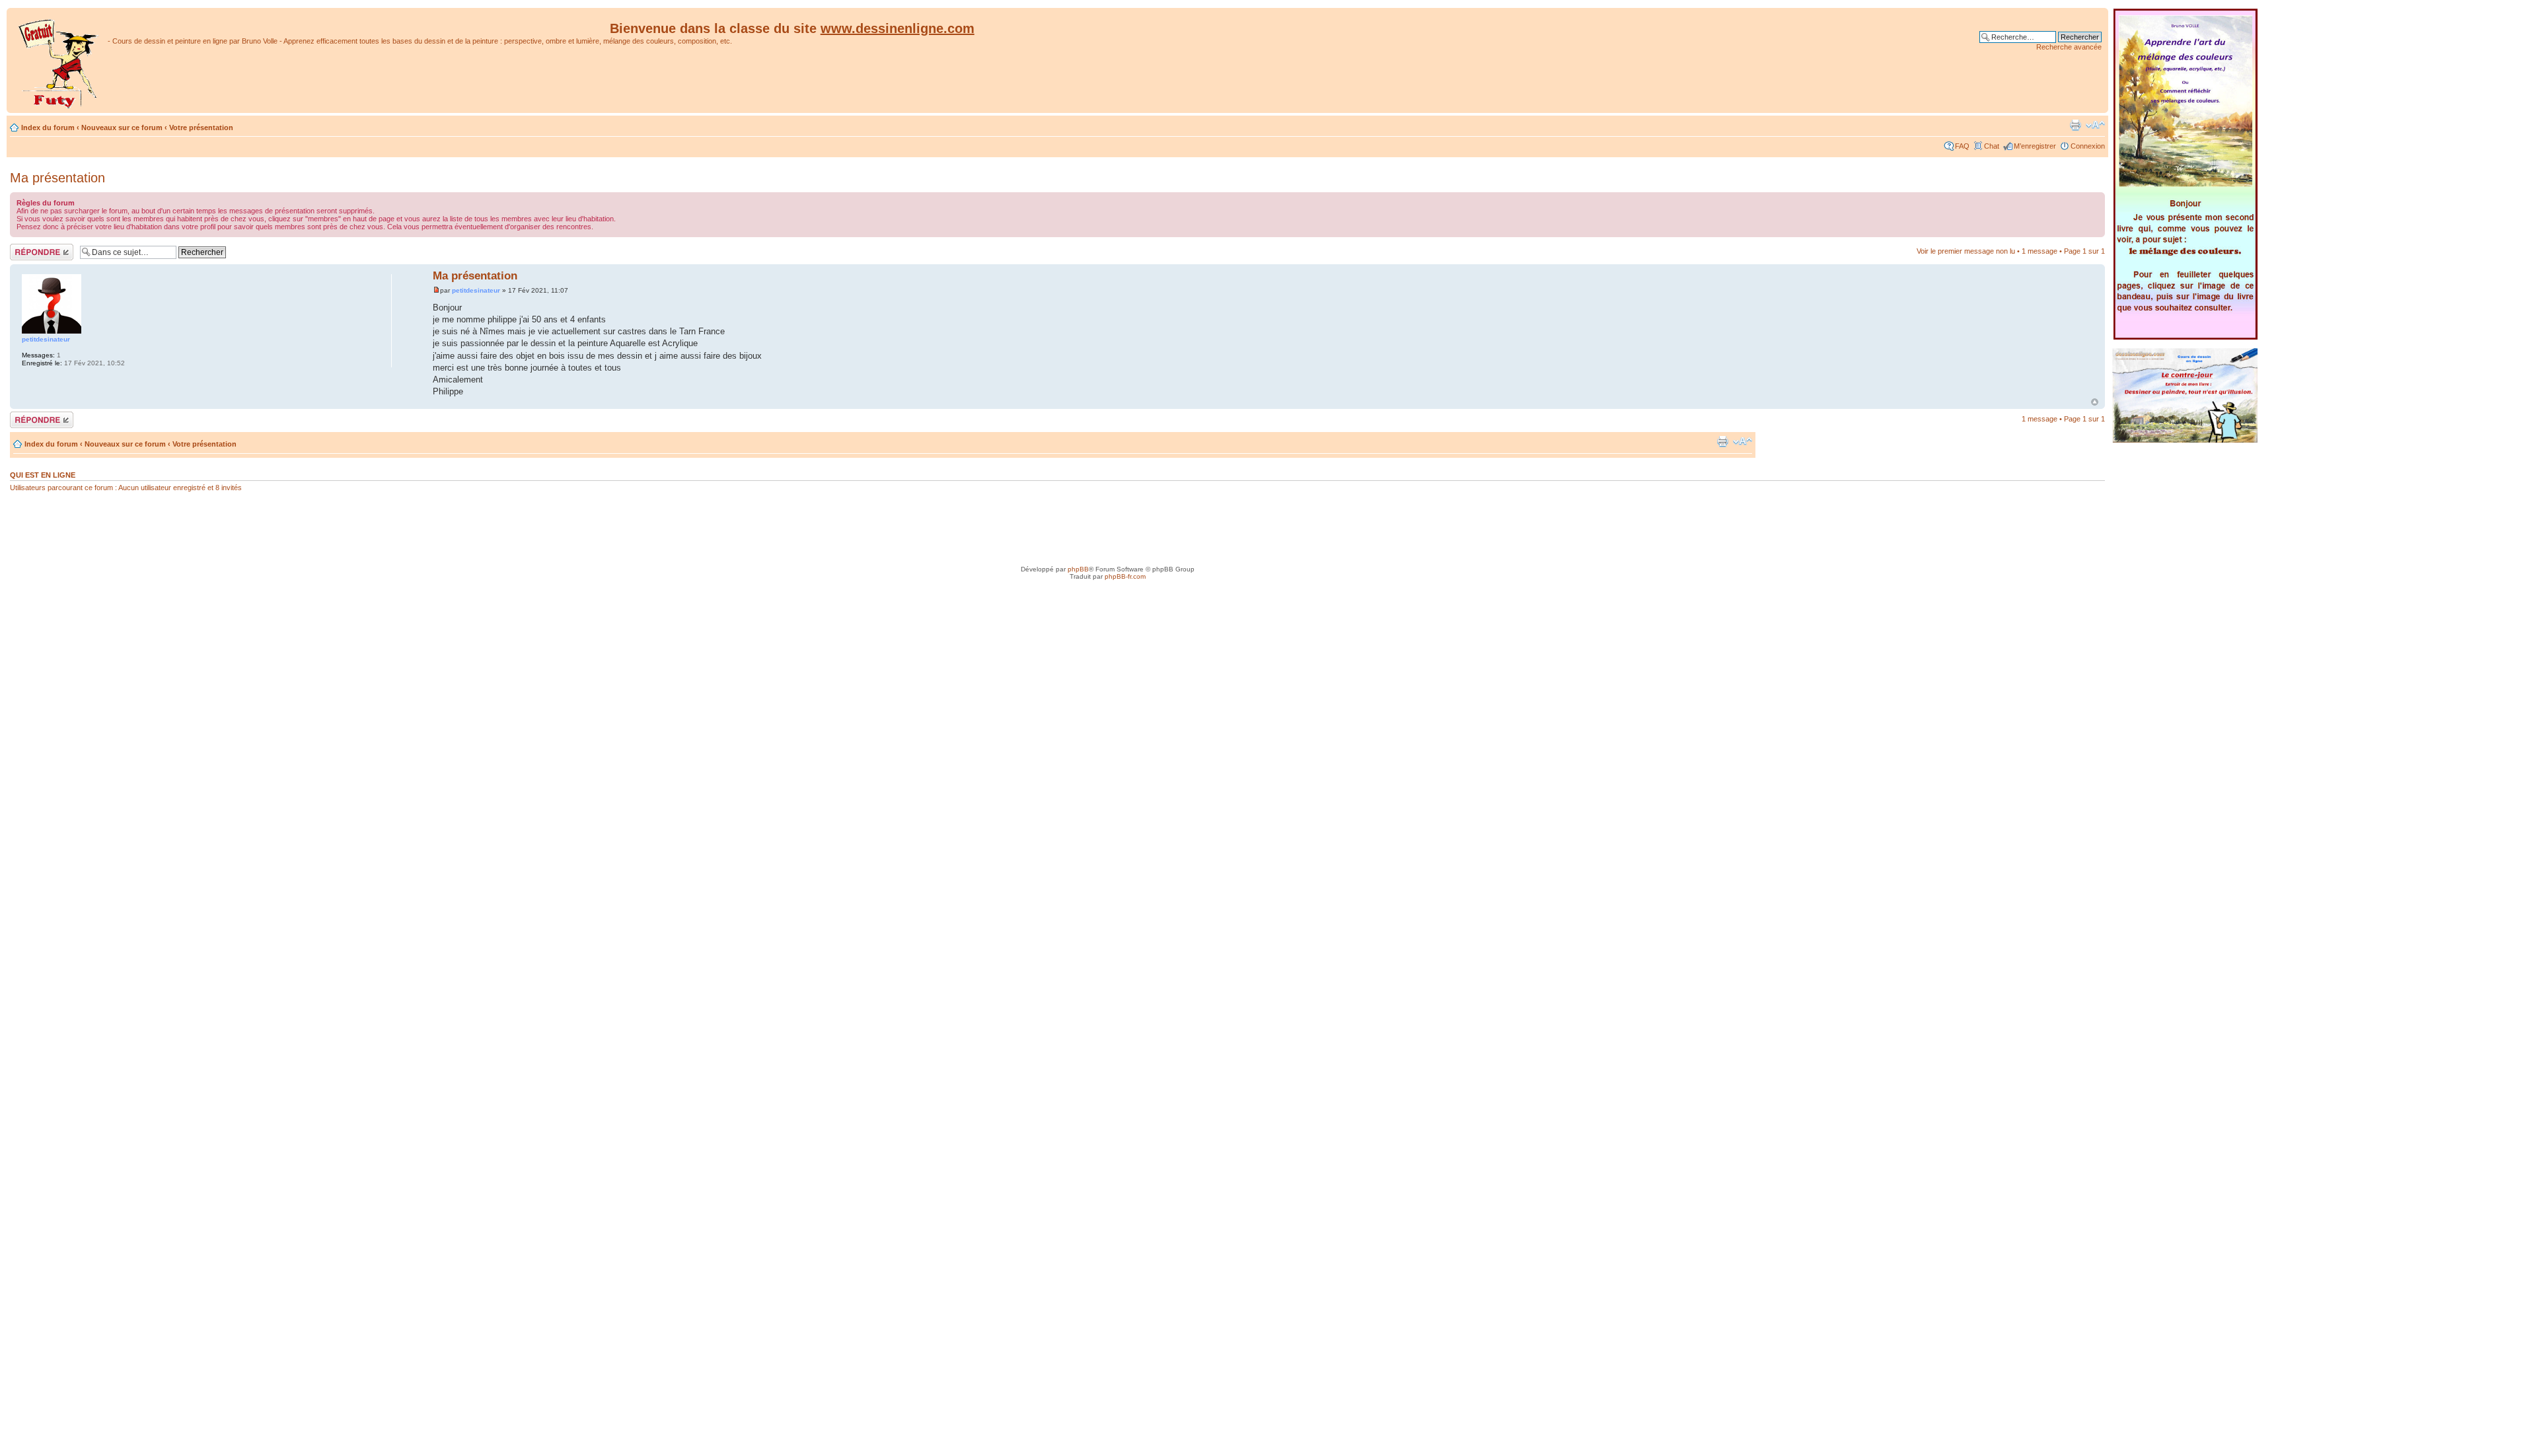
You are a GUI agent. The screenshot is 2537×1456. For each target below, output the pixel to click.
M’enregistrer (2035, 146)
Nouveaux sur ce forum (122, 127)
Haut (2095, 402)
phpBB (1078, 569)
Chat (1992, 146)
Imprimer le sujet (2075, 125)
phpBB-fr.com (1125, 576)
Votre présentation (201, 127)
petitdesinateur (476, 290)
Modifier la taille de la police (2095, 125)
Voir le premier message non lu (1966, 251)
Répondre (26, 248)
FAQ (1962, 146)
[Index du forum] (59, 60)
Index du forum (48, 127)
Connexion (2088, 146)
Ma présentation (57, 178)
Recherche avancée (2069, 47)
